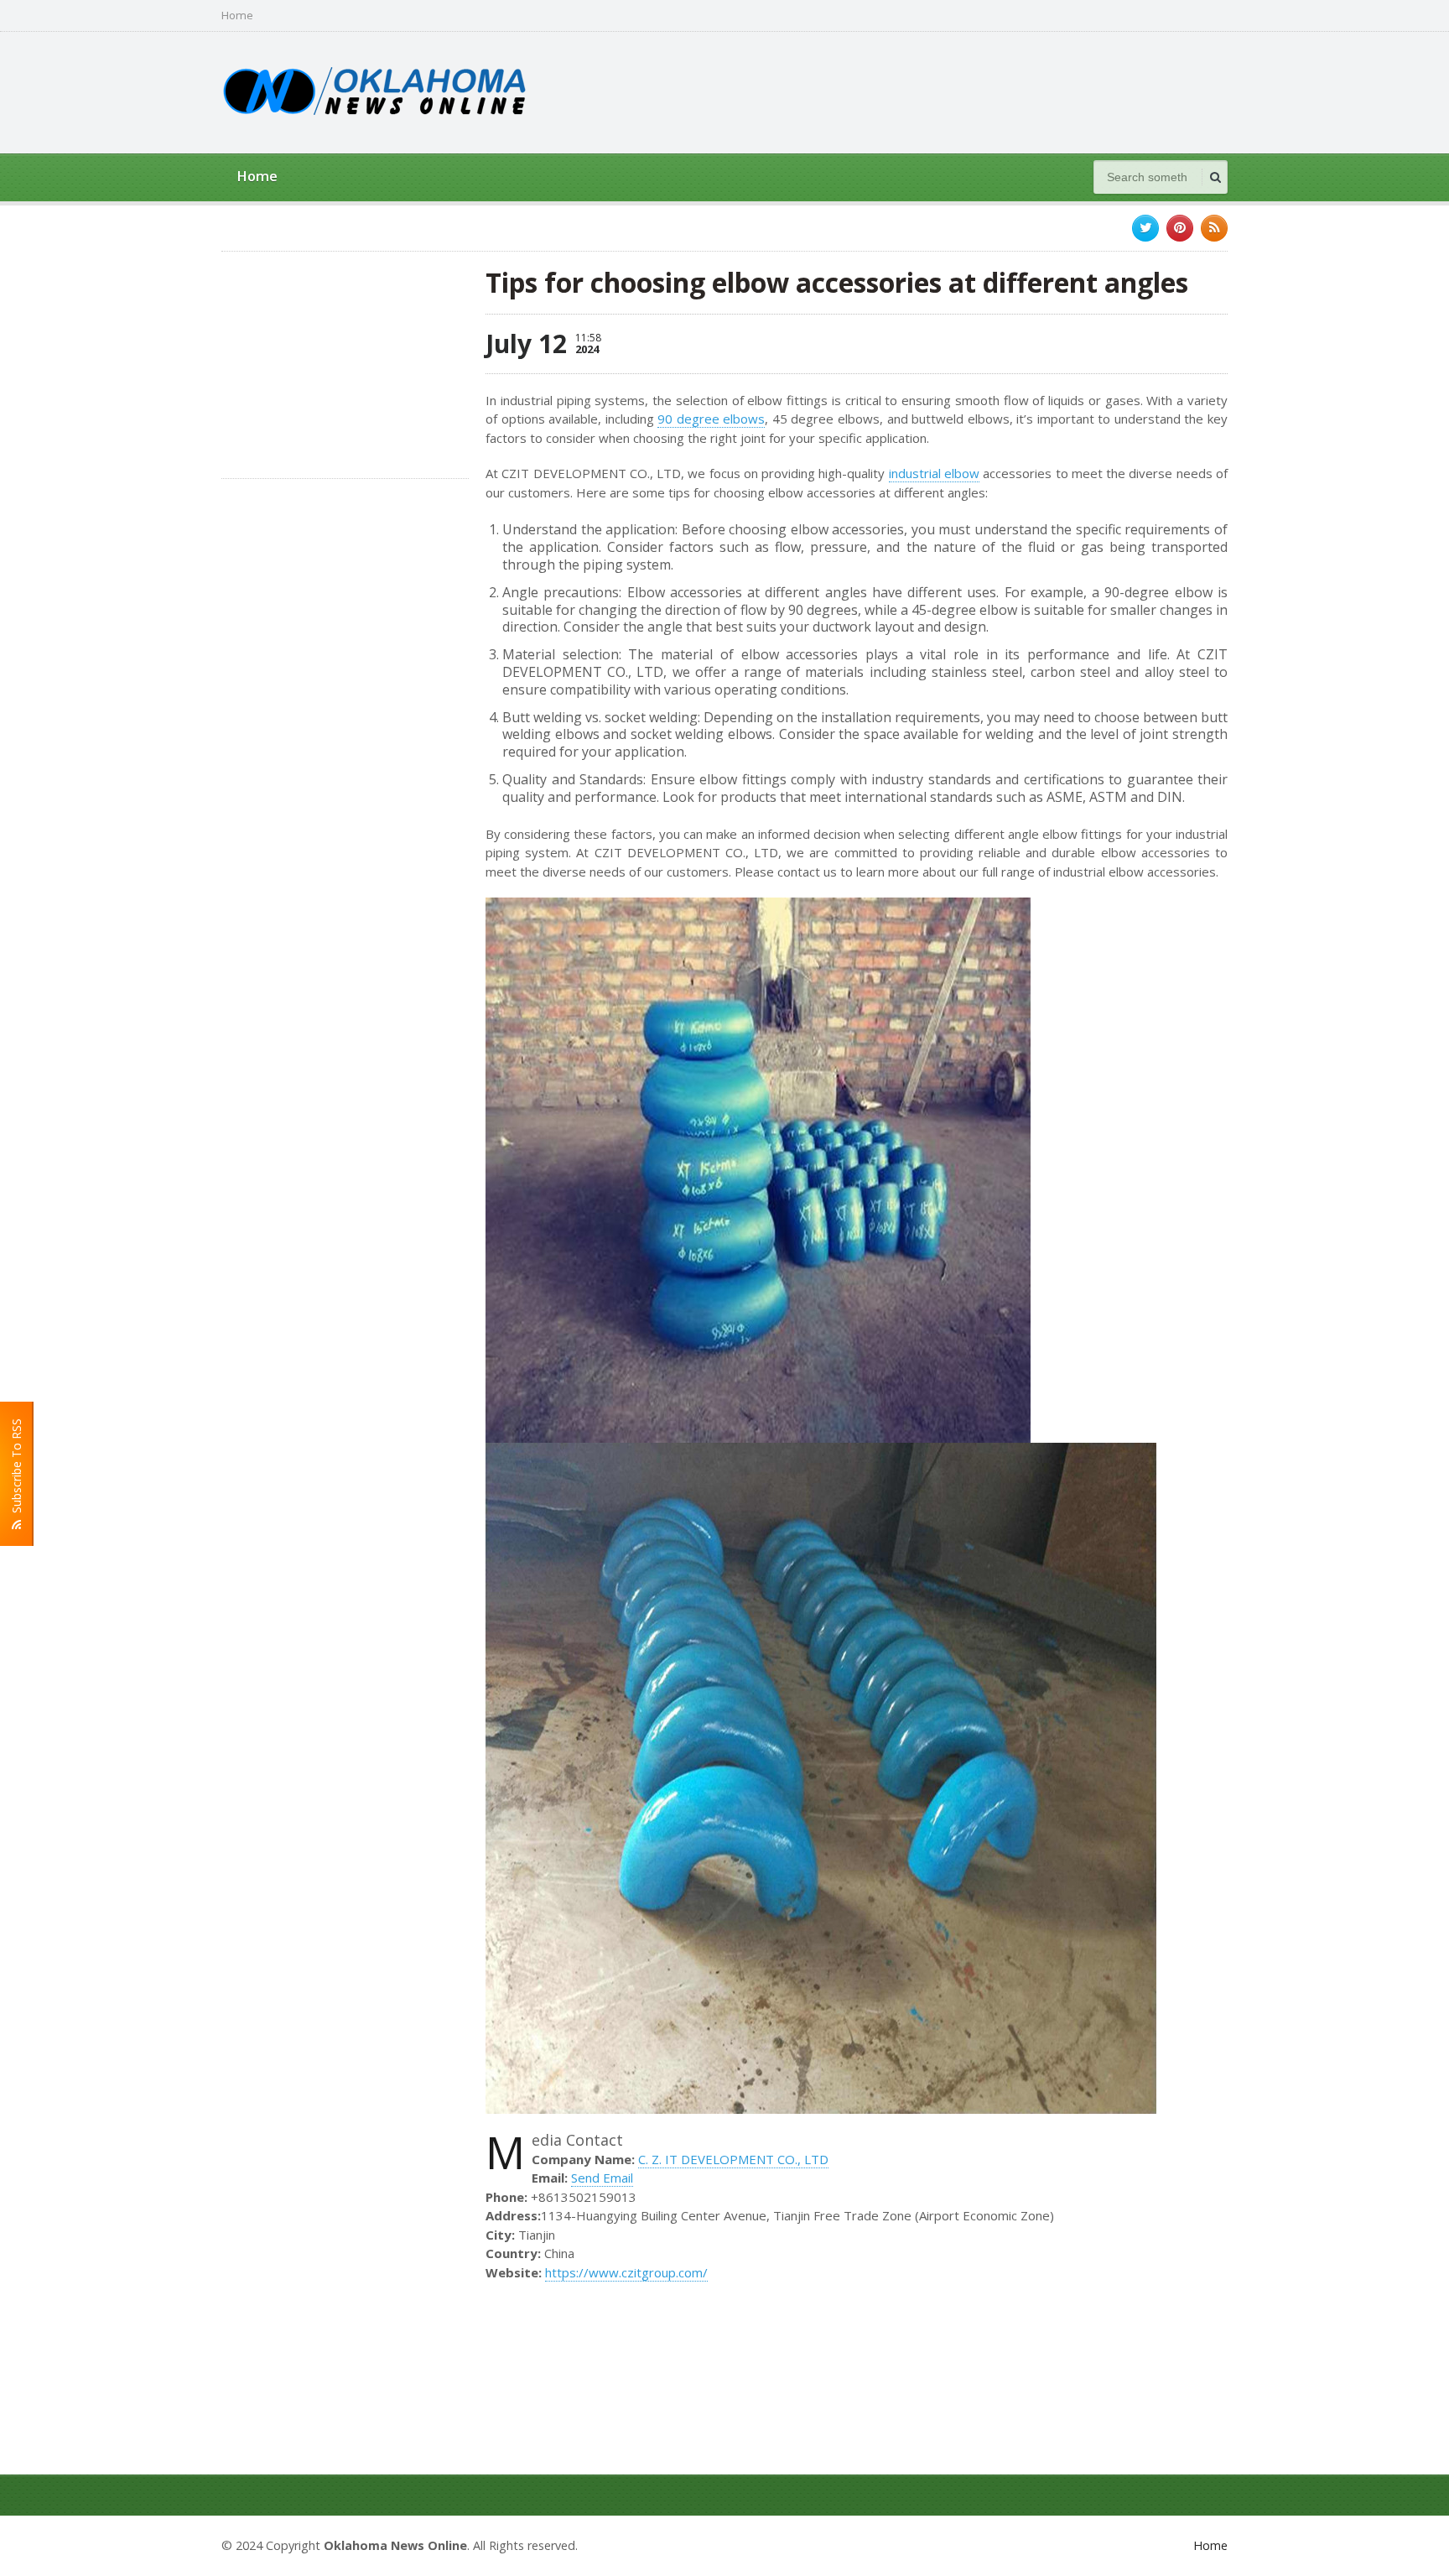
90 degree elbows (711, 419)
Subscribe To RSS (16, 1469)
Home (237, 16)
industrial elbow (934, 473)
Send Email (602, 2178)
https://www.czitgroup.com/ (626, 2272)
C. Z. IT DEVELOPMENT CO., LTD (733, 2159)
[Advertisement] (922, 91)
